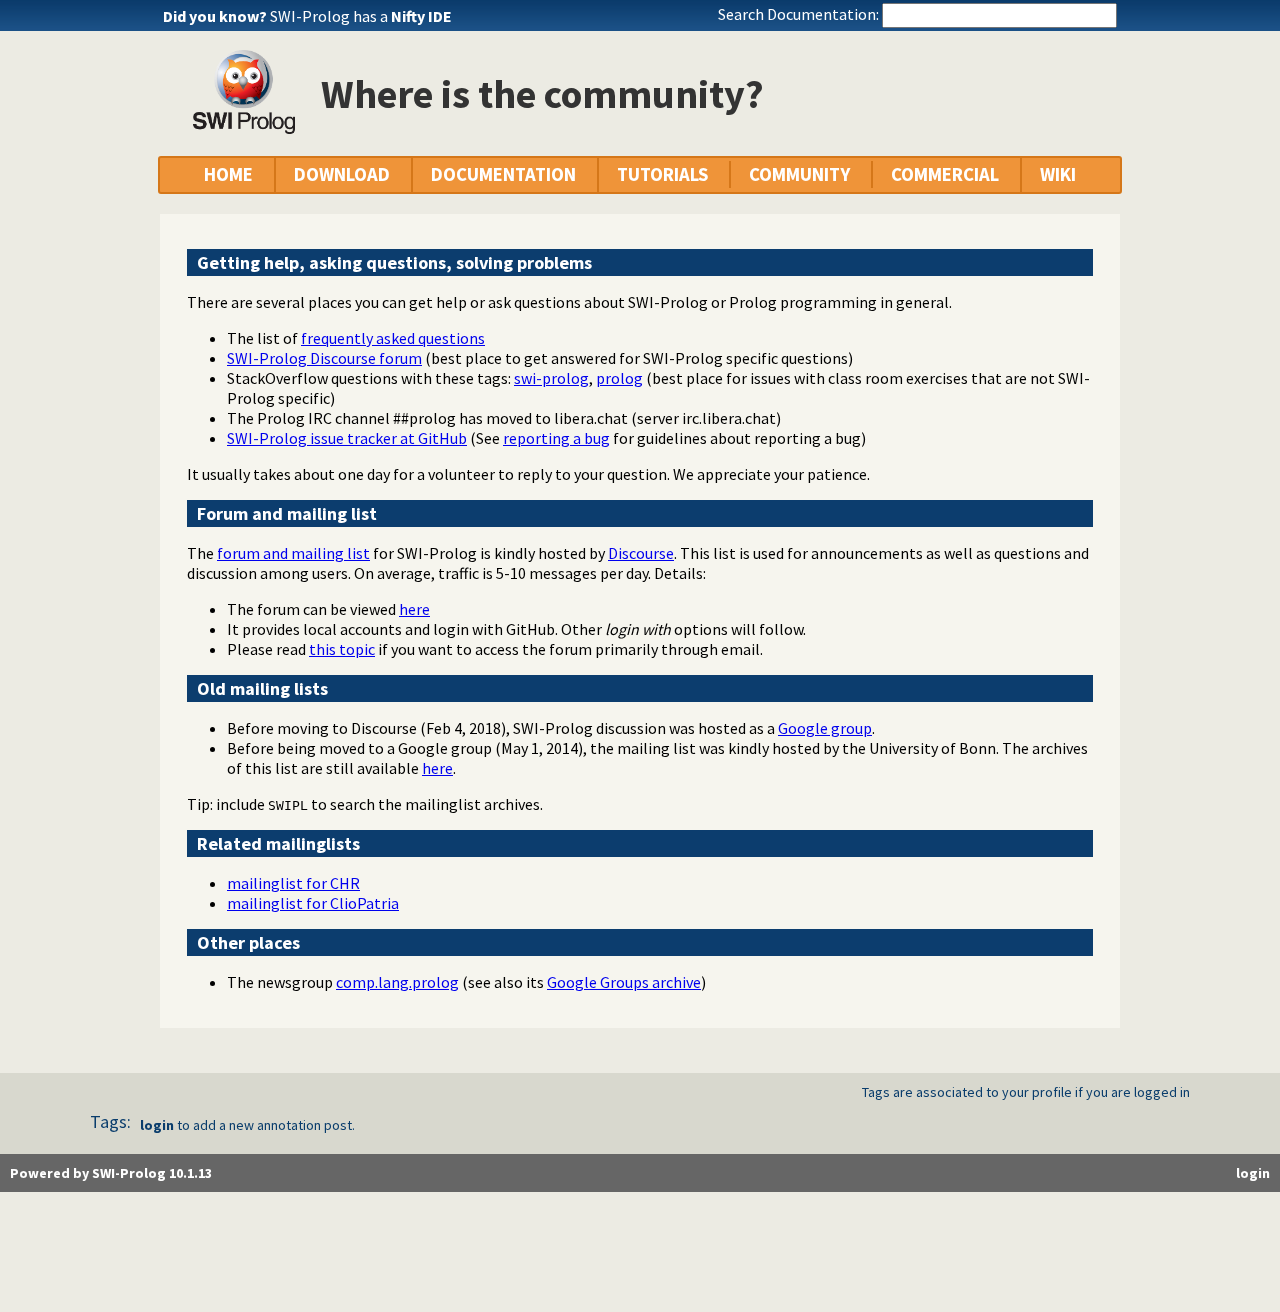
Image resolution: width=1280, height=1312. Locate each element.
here (414, 609)
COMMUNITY (799, 174)
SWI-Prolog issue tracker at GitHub (347, 438)
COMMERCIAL (945, 174)
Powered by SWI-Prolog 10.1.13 (111, 1173)
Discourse (641, 553)
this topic (342, 649)
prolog (619, 378)
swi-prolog (551, 378)
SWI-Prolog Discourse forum (324, 358)
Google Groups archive (624, 982)
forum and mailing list (293, 553)
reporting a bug (556, 438)
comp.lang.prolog (397, 982)
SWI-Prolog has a (361, 16)
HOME (228, 174)
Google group (825, 728)
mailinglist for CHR (293, 883)
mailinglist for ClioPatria (313, 903)
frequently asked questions (393, 338)
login (157, 1125)
